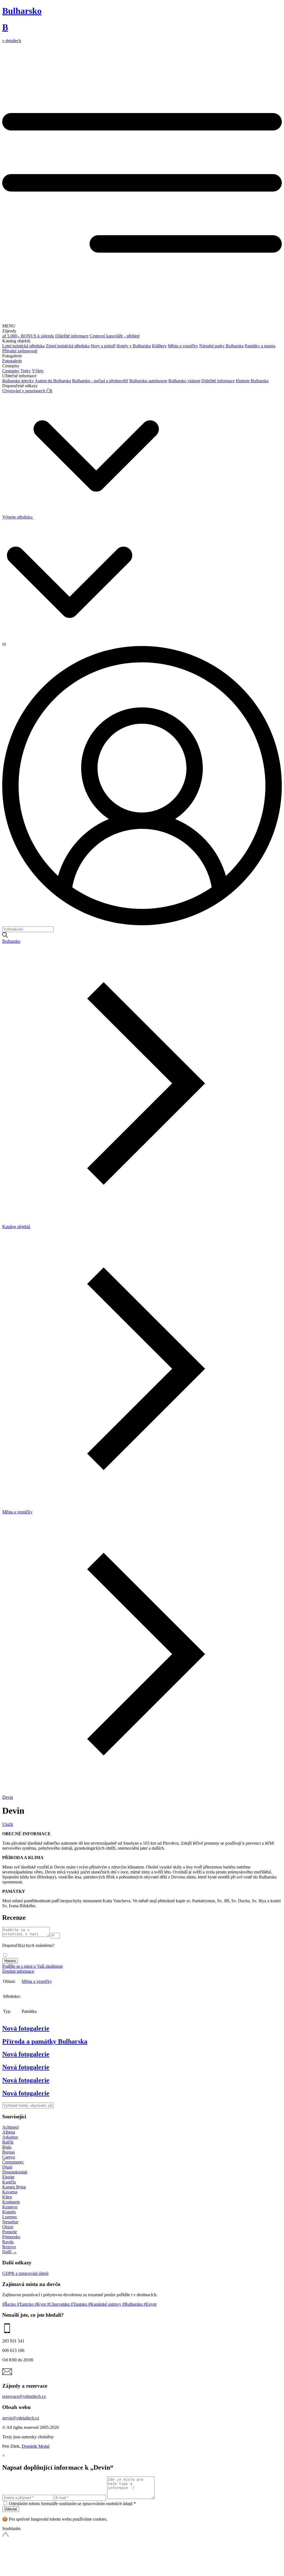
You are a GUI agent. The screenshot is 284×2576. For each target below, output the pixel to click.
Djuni (7, 2167)
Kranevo (10, 2207)
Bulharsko (11, 941)
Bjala (7, 2147)
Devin (8, 1797)
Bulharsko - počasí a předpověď (100, 381)
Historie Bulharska (252, 381)
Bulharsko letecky (18, 381)
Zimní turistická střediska (68, 346)
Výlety (38, 371)
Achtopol (10, 2127)
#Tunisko (79, 2304)
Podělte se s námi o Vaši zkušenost (32, 1966)
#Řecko (10, 2304)
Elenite (8, 2177)
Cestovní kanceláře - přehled (115, 336)
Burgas (8, 2152)
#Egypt (150, 2304)
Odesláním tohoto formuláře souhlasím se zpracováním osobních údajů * (72, 2504)
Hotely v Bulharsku (134, 346)
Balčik (8, 2142)
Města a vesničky (183, 346)
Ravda (8, 2242)
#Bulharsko (133, 2304)
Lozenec (10, 2217)
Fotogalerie (12, 361)
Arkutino (10, 2137)
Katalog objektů (16, 1227)
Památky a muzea (260, 346)
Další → (10, 2252)
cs (4, 643)
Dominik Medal (35, 2446)
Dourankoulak (15, 2172)
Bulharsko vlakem (184, 381)
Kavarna (10, 2192)
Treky (26, 371)
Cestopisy (11, 371)
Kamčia (9, 2182)
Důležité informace (72, 336)
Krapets (9, 2212)
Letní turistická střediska (23, 346)
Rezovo (9, 2247)
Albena (9, 2132)
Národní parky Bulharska (221, 346)
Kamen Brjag (14, 2187)
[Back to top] (44, 2571)
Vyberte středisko (18, 517)
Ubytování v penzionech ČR (27, 391)
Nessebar (10, 2222)
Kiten (7, 2197)
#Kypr (41, 2304)
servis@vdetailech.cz (21, 2418)
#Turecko (26, 2304)
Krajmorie (11, 2202)
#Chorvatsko (59, 2304)
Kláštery (159, 346)
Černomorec (13, 2162)
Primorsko (11, 2237)
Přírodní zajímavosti (20, 351)
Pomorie (10, 2232)
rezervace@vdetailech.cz (24, 2396)
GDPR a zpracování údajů (25, 2273)
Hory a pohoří (103, 346)
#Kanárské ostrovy (105, 2304)
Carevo (9, 2157)
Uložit (8, 1824)
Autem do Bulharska (53, 381)
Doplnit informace (18, 1971)
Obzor (8, 2227)
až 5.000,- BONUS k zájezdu (28, 336)
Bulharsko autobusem (148, 381)
